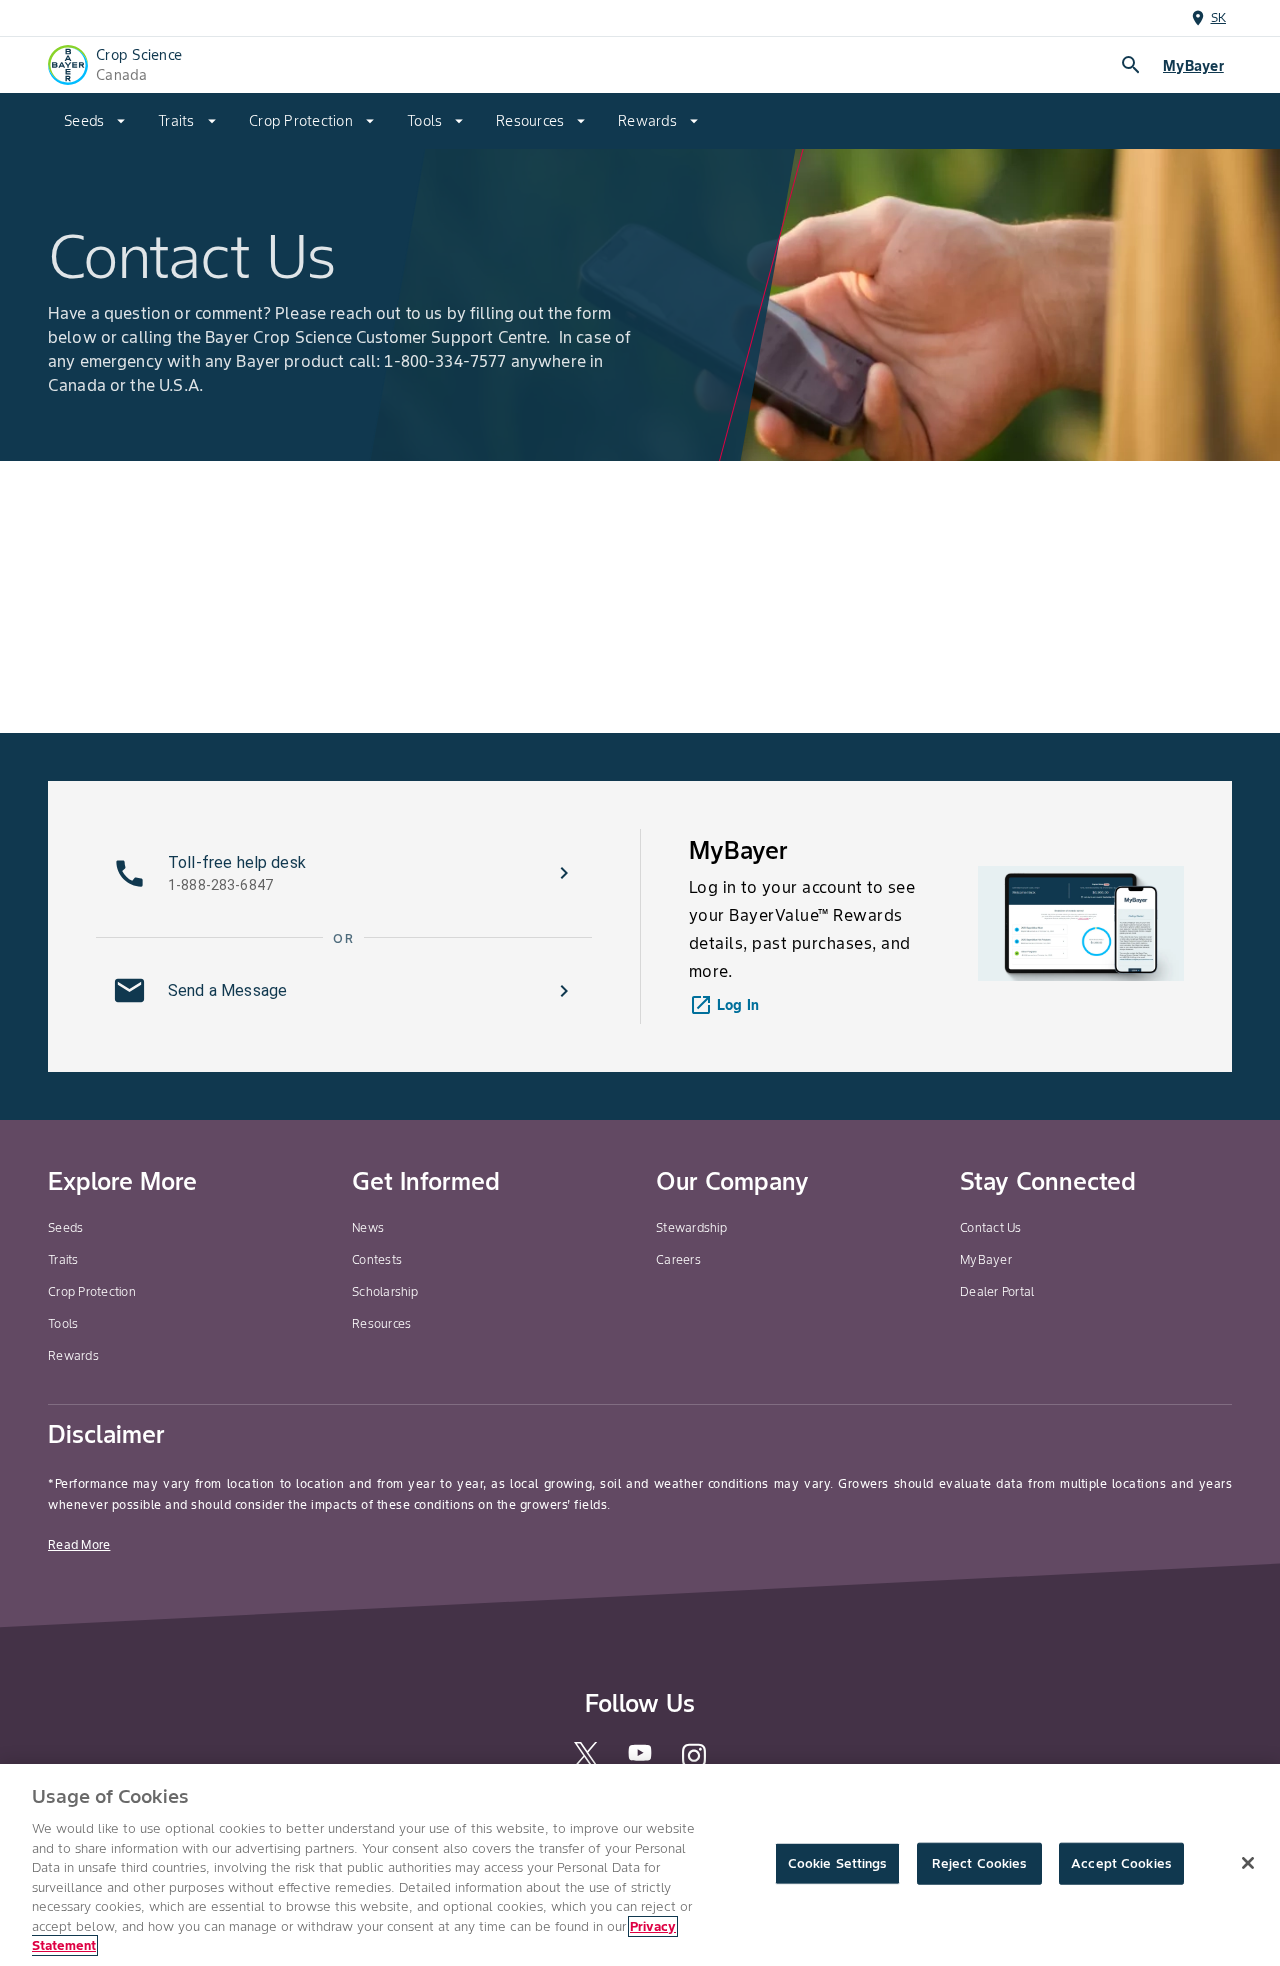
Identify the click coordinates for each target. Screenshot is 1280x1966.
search (1131, 65)
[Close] (1248, 1863)
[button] (344, 873)
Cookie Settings (837, 1863)
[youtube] (640, 1758)
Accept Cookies (1121, 1863)
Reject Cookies (979, 1863)
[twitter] (586, 1762)
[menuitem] (95, 121)
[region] (640, 1865)
